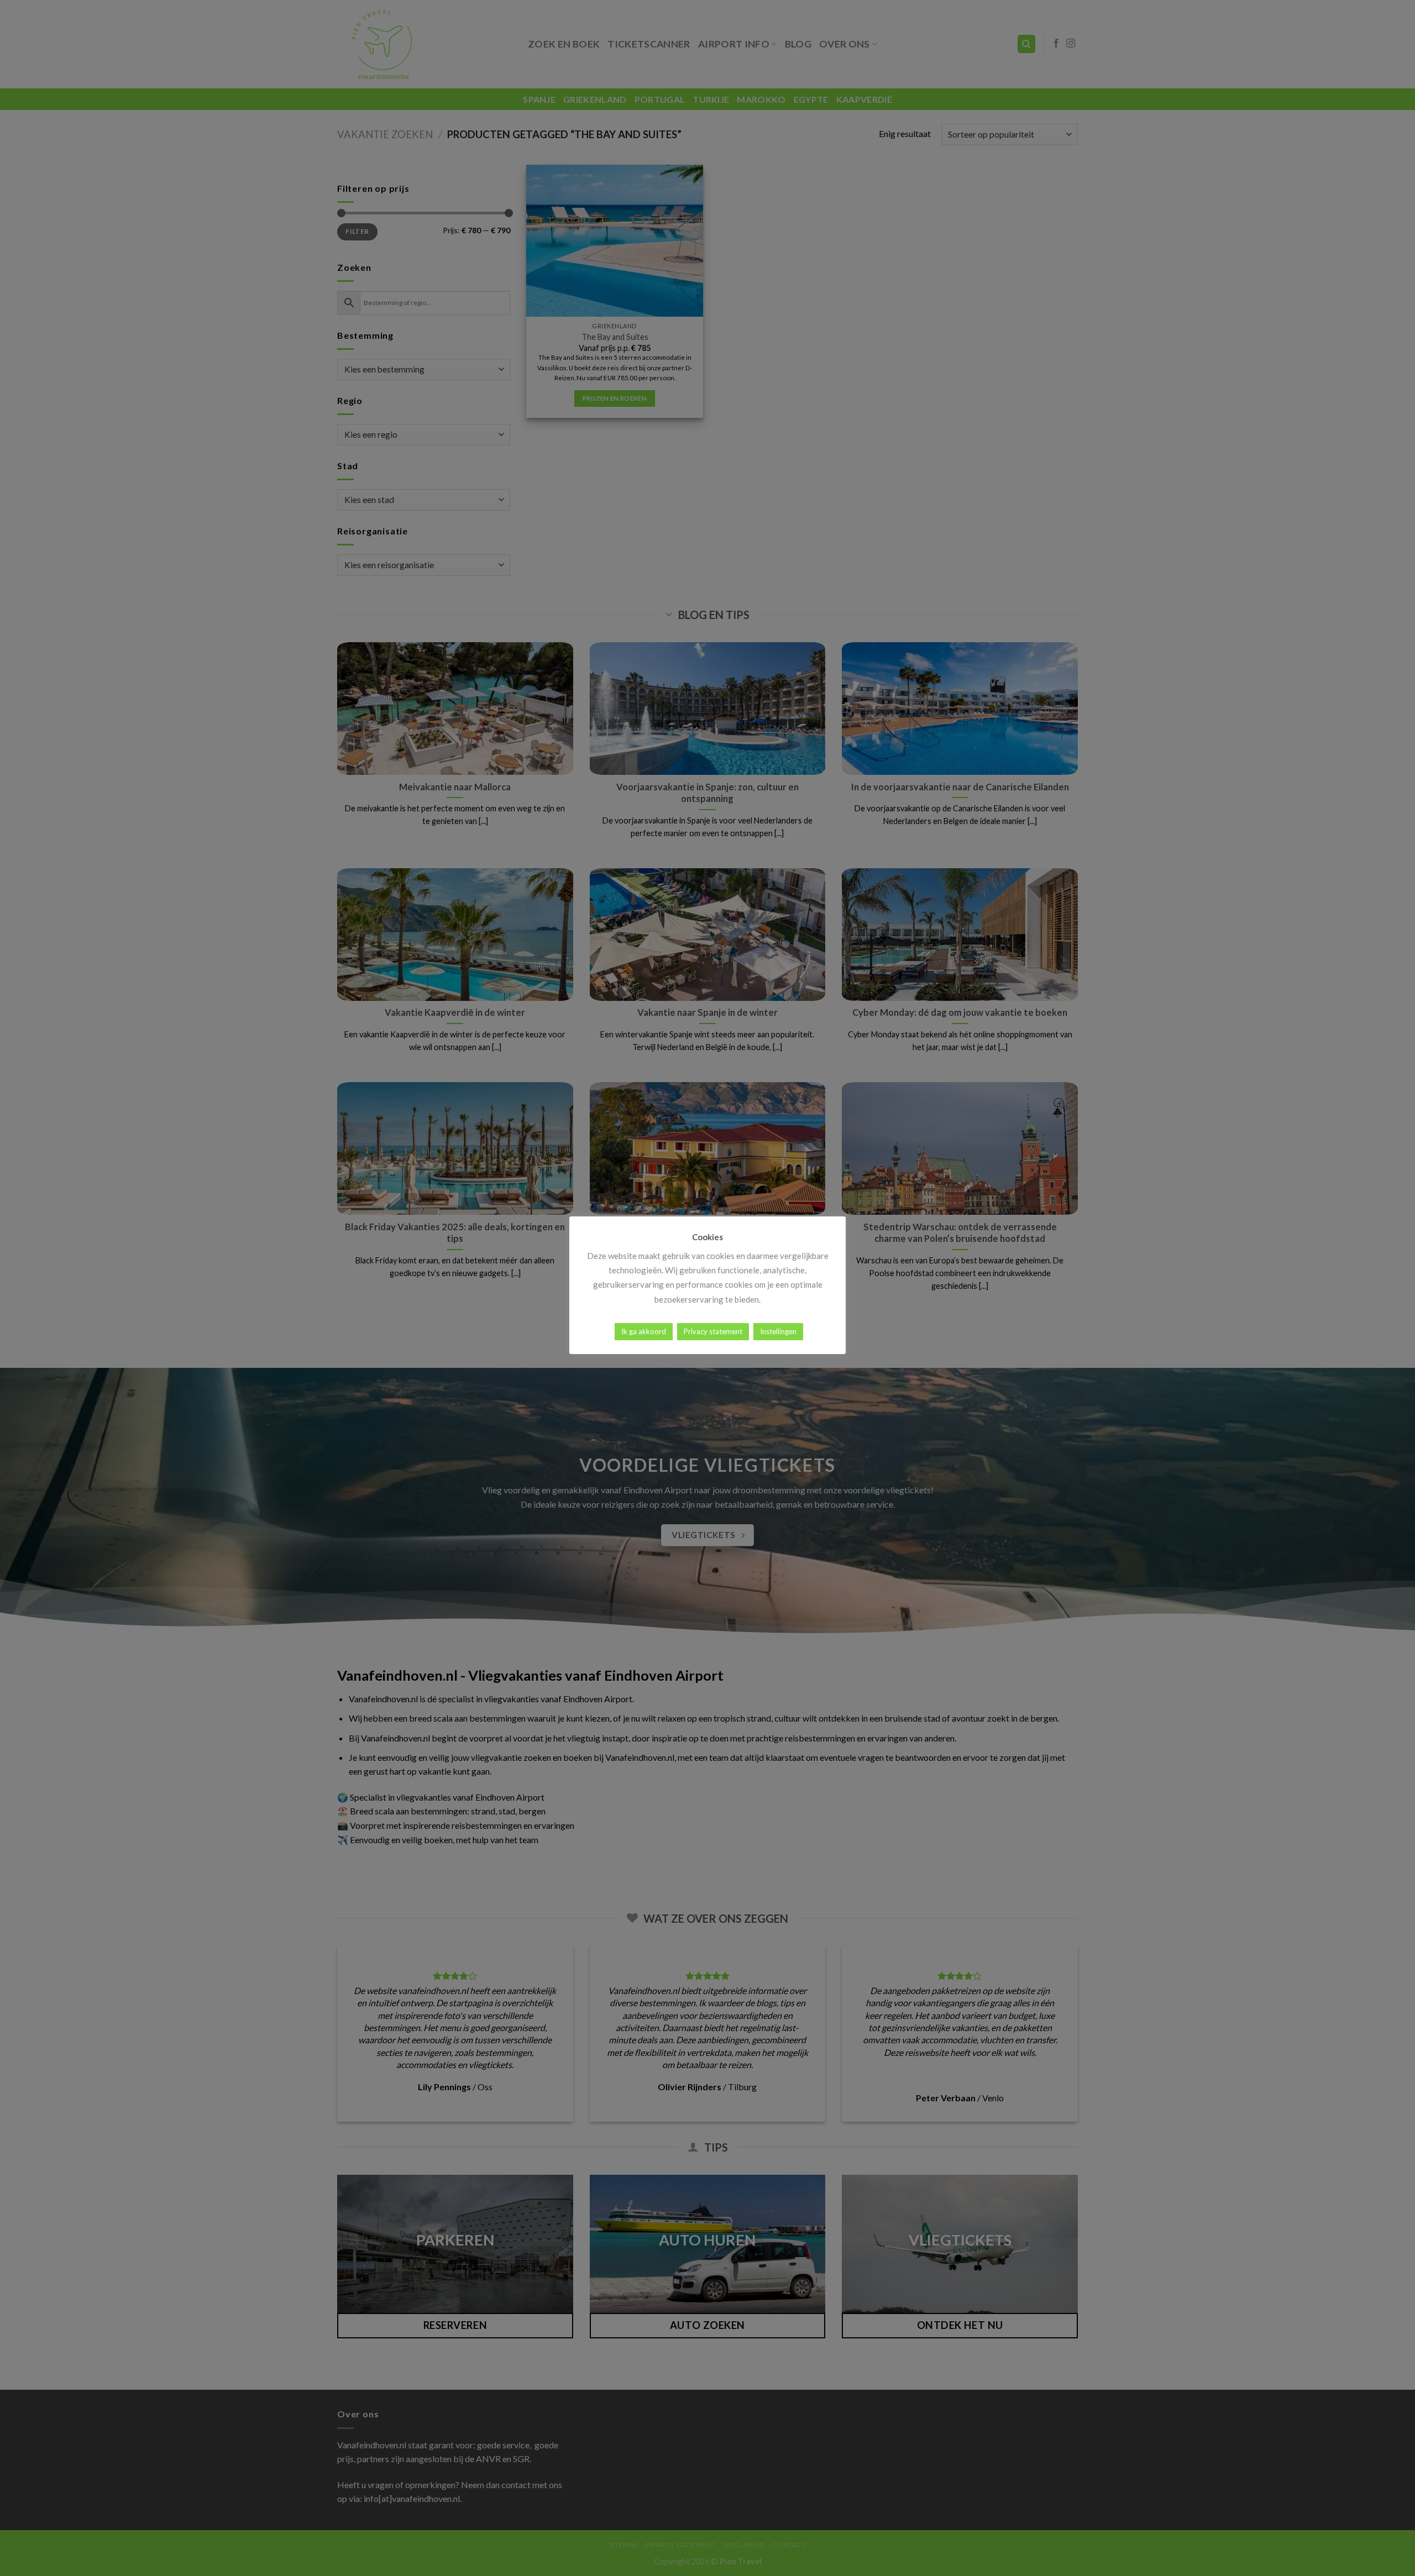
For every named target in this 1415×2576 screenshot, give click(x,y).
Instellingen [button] (778, 1331)
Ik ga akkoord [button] (644, 1331)
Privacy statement (713, 1331)
